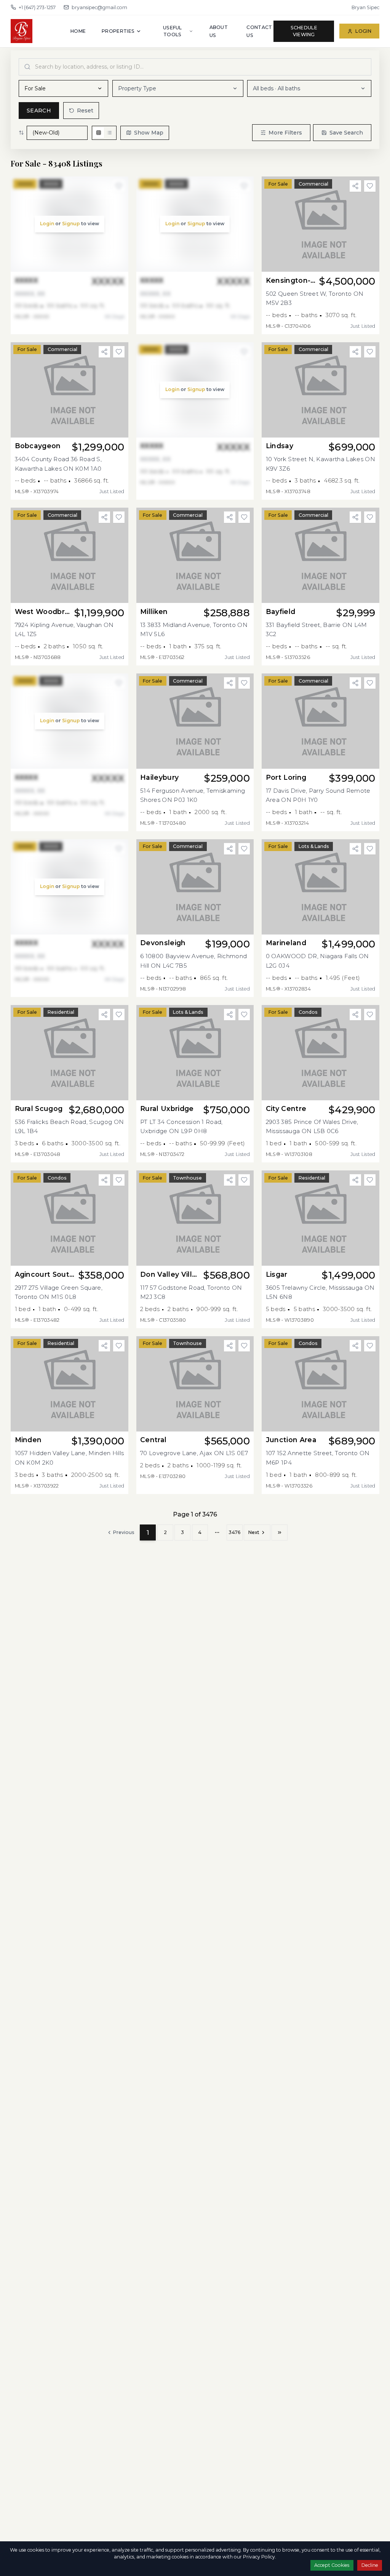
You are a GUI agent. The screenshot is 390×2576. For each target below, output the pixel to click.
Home (78, 31)
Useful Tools (173, 31)
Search (39, 111)
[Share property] (355, 186)
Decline (370, 2565)
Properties (118, 31)
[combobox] (195, 67)
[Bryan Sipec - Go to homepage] (41, 31)
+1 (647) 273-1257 (37, 7)
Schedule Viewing (304, 31)
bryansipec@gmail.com (99, 7)
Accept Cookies (332, 2565)
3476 (235, 1532)
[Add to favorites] (370, 186)
